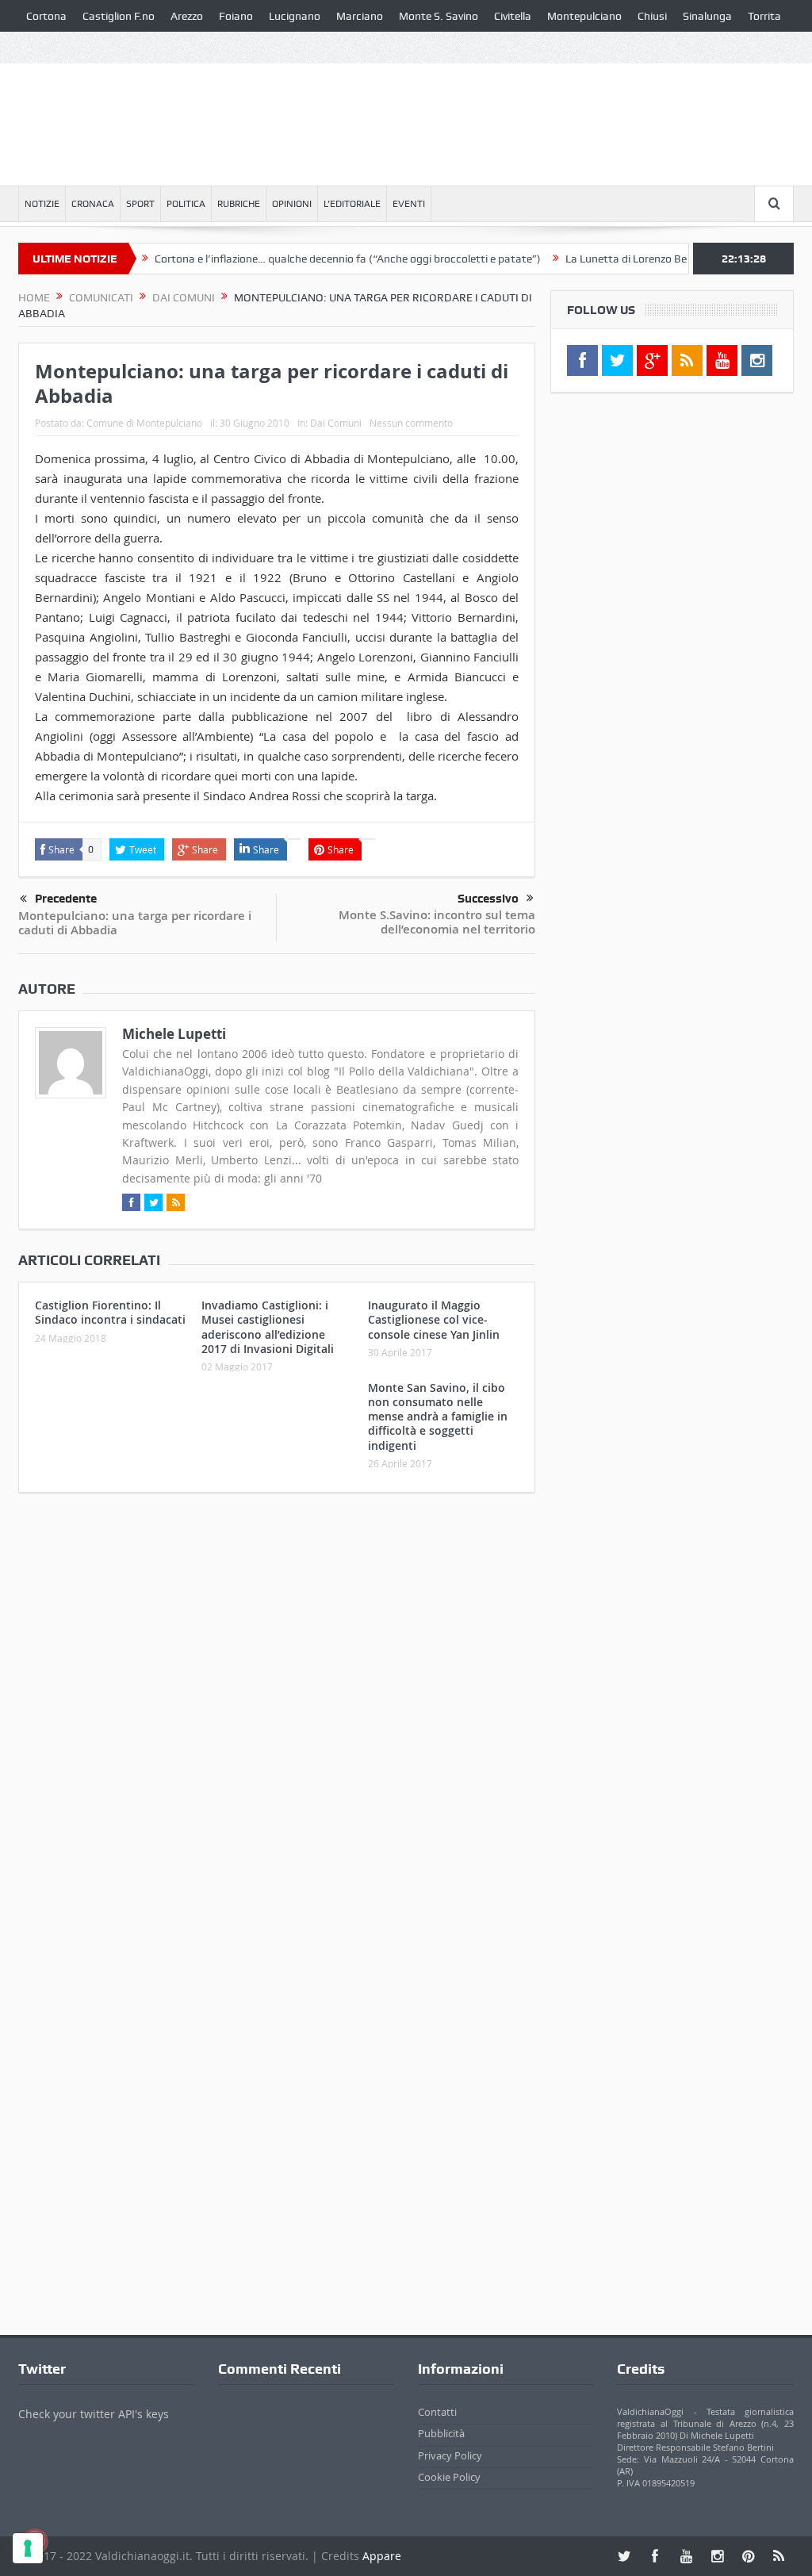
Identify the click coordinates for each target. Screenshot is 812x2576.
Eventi (409, 204)
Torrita (764, 16)
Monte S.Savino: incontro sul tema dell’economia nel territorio (437, 922)
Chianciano (54, 48)
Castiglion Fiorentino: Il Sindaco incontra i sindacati (110, 1312)
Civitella (513, 16)
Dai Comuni (336, 423)
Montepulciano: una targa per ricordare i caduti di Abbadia (135, 923)
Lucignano (295, 16)
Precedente (66, 899)
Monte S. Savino (439, 16)
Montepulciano (584, 16)
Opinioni (292, 204)
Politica (186, 204)
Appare (382, 2556)
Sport (140, 204)
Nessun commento (411, 423)
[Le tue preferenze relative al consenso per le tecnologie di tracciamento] (28, 2548)
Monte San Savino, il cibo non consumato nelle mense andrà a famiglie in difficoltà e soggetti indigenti (438, 1416)
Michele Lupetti (174, 1034)
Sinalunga (707, 16)
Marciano (360, 16)
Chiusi (652, 16)
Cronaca (93, 204)
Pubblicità (441, 2433)
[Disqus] (277, 1715)
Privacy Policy (450, 2455)
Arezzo (187, 16)
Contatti (437, 2412)
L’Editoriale (352, 204)
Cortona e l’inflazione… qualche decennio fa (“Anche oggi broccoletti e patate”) (313, 259)
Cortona (46, 16)
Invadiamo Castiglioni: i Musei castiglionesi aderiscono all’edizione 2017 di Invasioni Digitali (268, 1327)
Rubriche (239, 204)
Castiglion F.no (119, 16)
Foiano (236, 16)
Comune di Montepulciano (144, 423)
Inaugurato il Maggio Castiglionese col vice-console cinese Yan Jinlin (434, 1319)
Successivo (488, 899)
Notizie (42, 204)
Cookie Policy (449, 2477)
